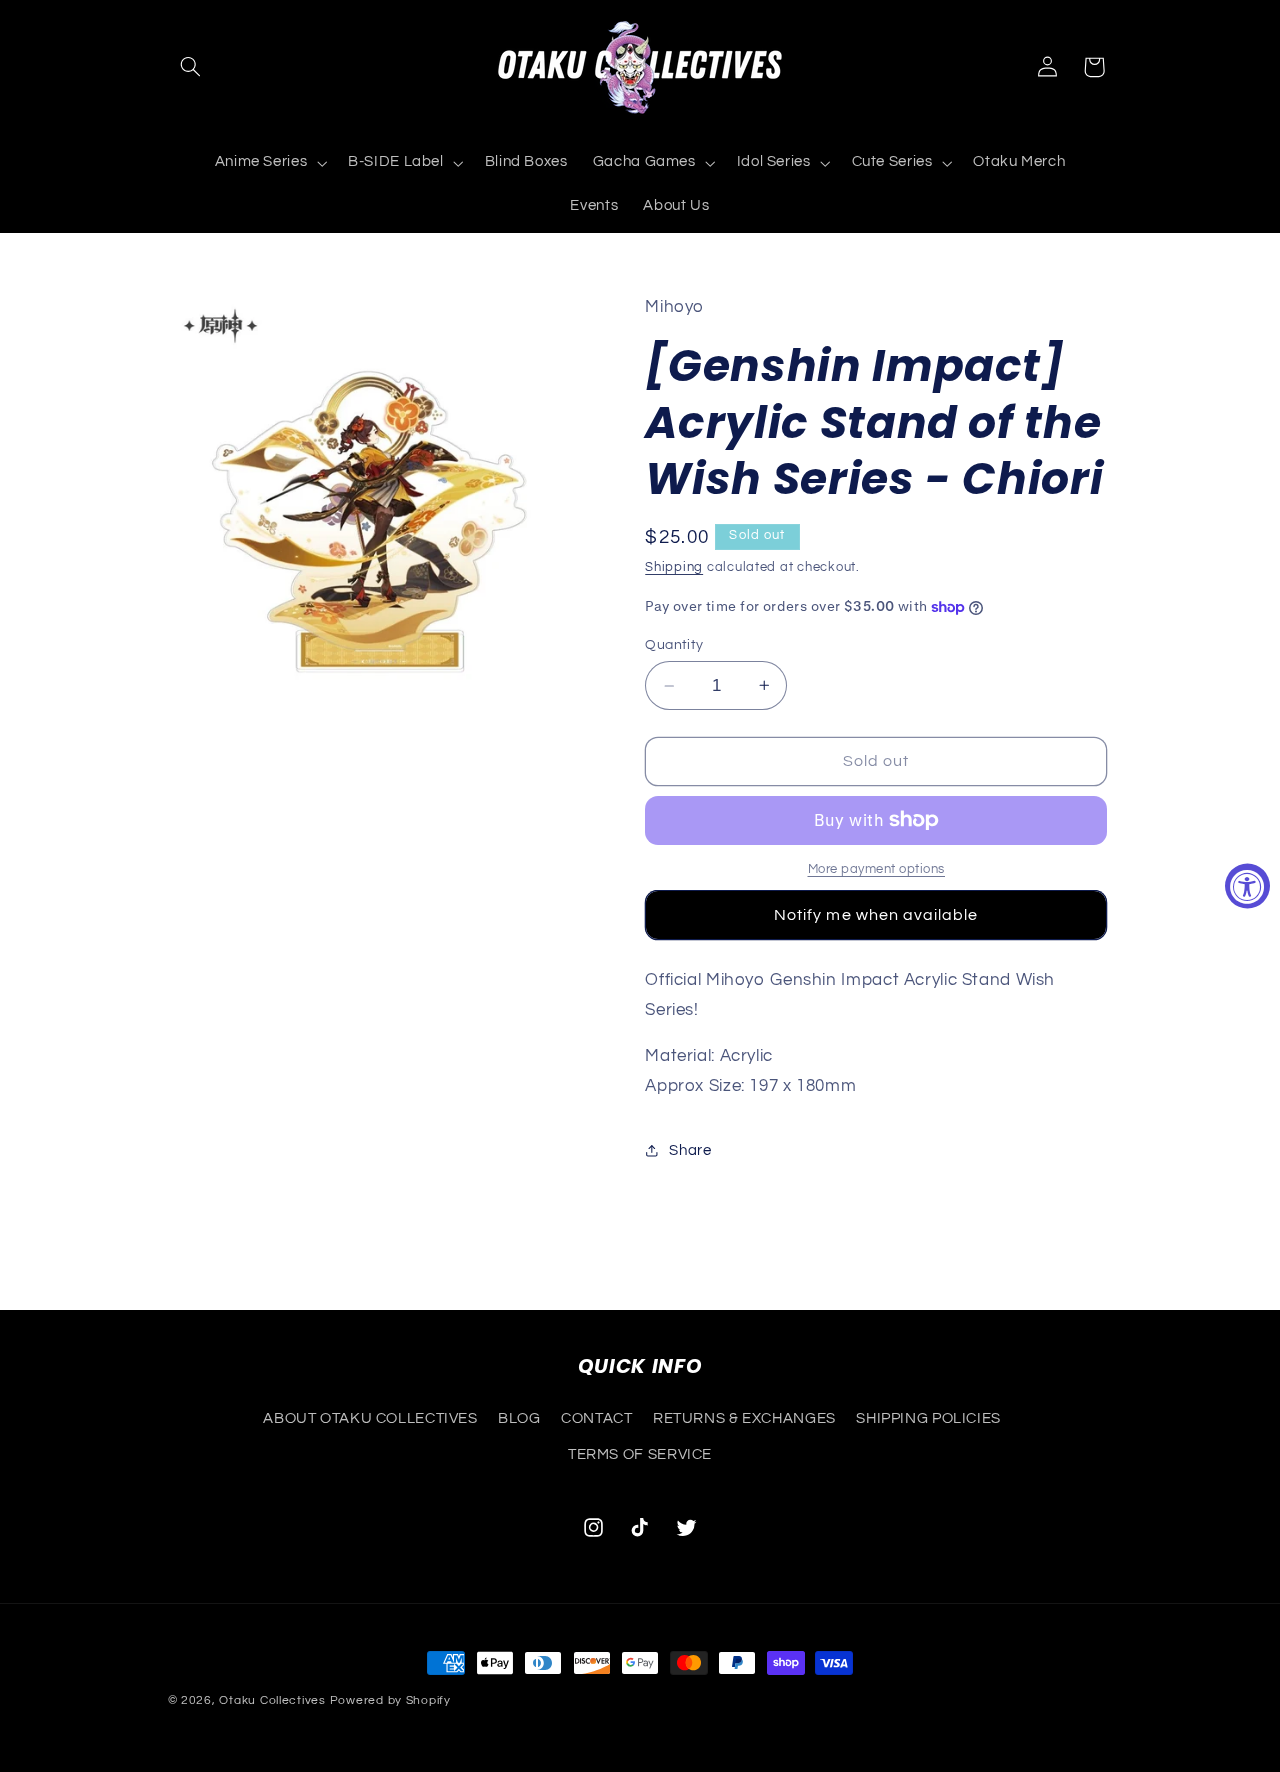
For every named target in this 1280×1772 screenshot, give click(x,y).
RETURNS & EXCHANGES (744, 1417)
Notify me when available (876, 915)
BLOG (519, 1417)
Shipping (674, 567)
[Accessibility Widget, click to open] (1247, 886)
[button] (191, 67)
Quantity (674, 645)
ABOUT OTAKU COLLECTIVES (370, 1417)
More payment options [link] (877, 869)
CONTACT (596, 1417)
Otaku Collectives (272, 1700)
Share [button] (690, 1150)
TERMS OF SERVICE (640, 1454)
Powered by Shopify (390, 1700)
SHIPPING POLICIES (928, 1417)
